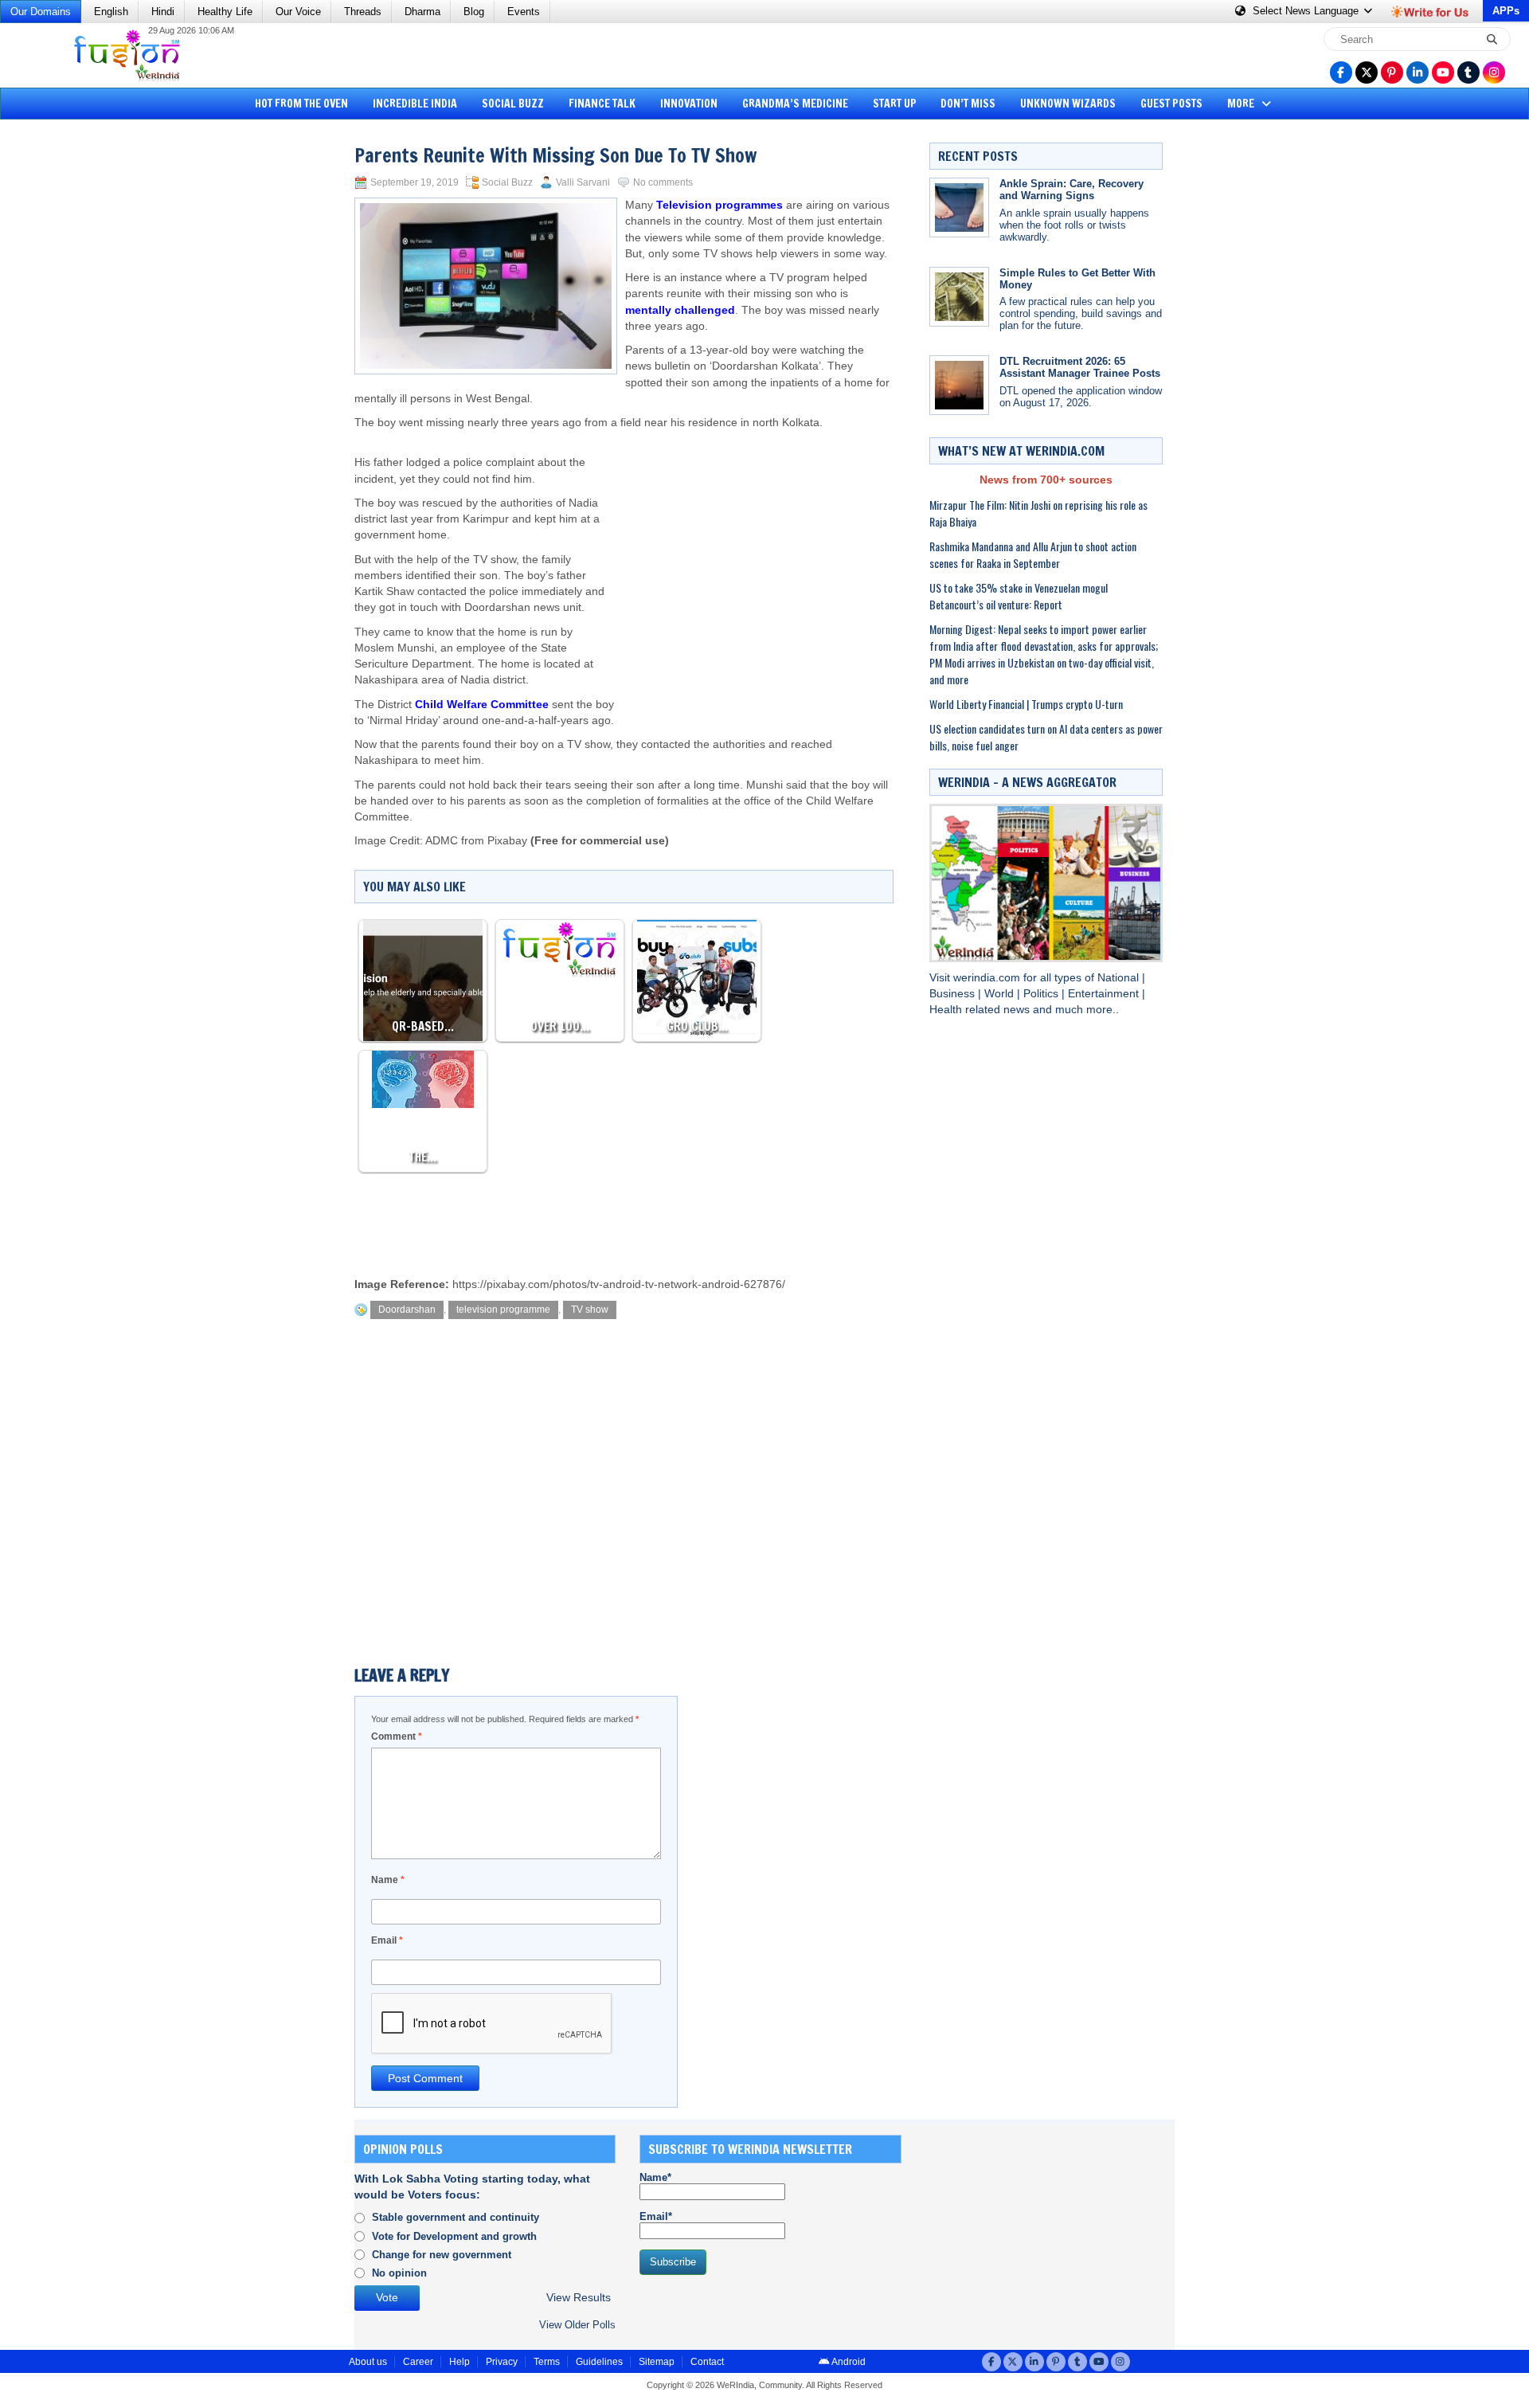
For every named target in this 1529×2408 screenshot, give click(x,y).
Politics (1042, 994)
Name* (655, 2177)
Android (848, 2362)
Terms (547, 2362)
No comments (663, 182)
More (1242, 104)
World (1001, 994)
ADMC (442, 841)
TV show (590, 1310)
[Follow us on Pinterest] (1392, 72)
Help (459, 2362)
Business (954, 994)
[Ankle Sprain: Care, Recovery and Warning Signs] (959, 208)
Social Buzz (513, 104)
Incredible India (415, 104)
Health (947, 1010)
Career (418, 2362)
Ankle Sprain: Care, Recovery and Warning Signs (1071, 190)
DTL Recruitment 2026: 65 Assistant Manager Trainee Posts (1080, 367)
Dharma (422, 12)
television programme (503, 1310)
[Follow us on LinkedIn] (1418, 72)
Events (524, 12)
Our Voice (298, 12)
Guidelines (599, 2362)
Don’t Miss (968, 104)
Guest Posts (1171, 104)
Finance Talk (602, 104)
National (1120, 978)
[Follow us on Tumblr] (1468, 72)
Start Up (895, 104)
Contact (707, 2362)
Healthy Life (225, 12)
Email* (656, 2216)
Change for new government (442, 2255)
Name (388, 1880)
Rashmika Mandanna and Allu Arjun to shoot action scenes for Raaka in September (1033, 554)
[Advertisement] (72, 370)
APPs (1506, 11)
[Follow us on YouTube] (1443, 72)
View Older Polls (577, 2325)
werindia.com (988, 978)
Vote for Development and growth (454, 2236)
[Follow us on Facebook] (1341, 72)
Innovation (689, 104)
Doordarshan (407, 1310)
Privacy (502, 2362)
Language (1307, 11)
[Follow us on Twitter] (1367, 72)
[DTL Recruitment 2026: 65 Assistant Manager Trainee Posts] (959, 385)
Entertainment (1105, 994)
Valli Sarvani (583, 182)
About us (368, 2362)
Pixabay (507, 841)
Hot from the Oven (301, 104)
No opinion (399, 2273)
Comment (397, 1737)
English (111, 12)
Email (387, 1940)
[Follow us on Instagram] (1494, 72)
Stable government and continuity (456, 2217)
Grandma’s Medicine (795, 104)
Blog (474, 12)
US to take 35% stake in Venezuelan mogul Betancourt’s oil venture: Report (1019, 596)
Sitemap (657, 2362)
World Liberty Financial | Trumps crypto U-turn (1026, 704)
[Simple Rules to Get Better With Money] (959, 297)
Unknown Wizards (1068, 104)
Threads (363, 12)
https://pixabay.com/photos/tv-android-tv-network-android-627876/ (619, 1284)
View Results (579, 2298)
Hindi (163, 12)
